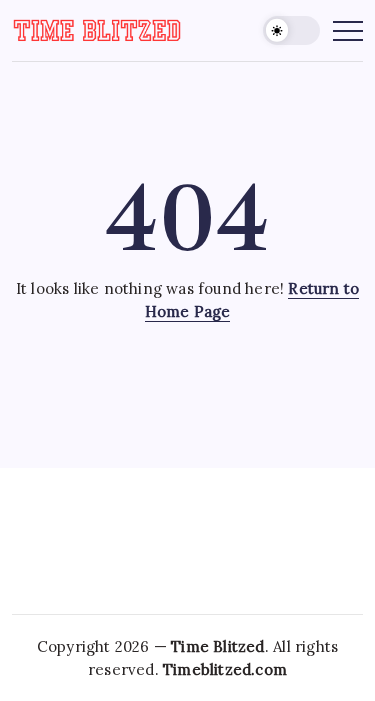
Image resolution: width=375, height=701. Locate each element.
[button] (292, 30)
